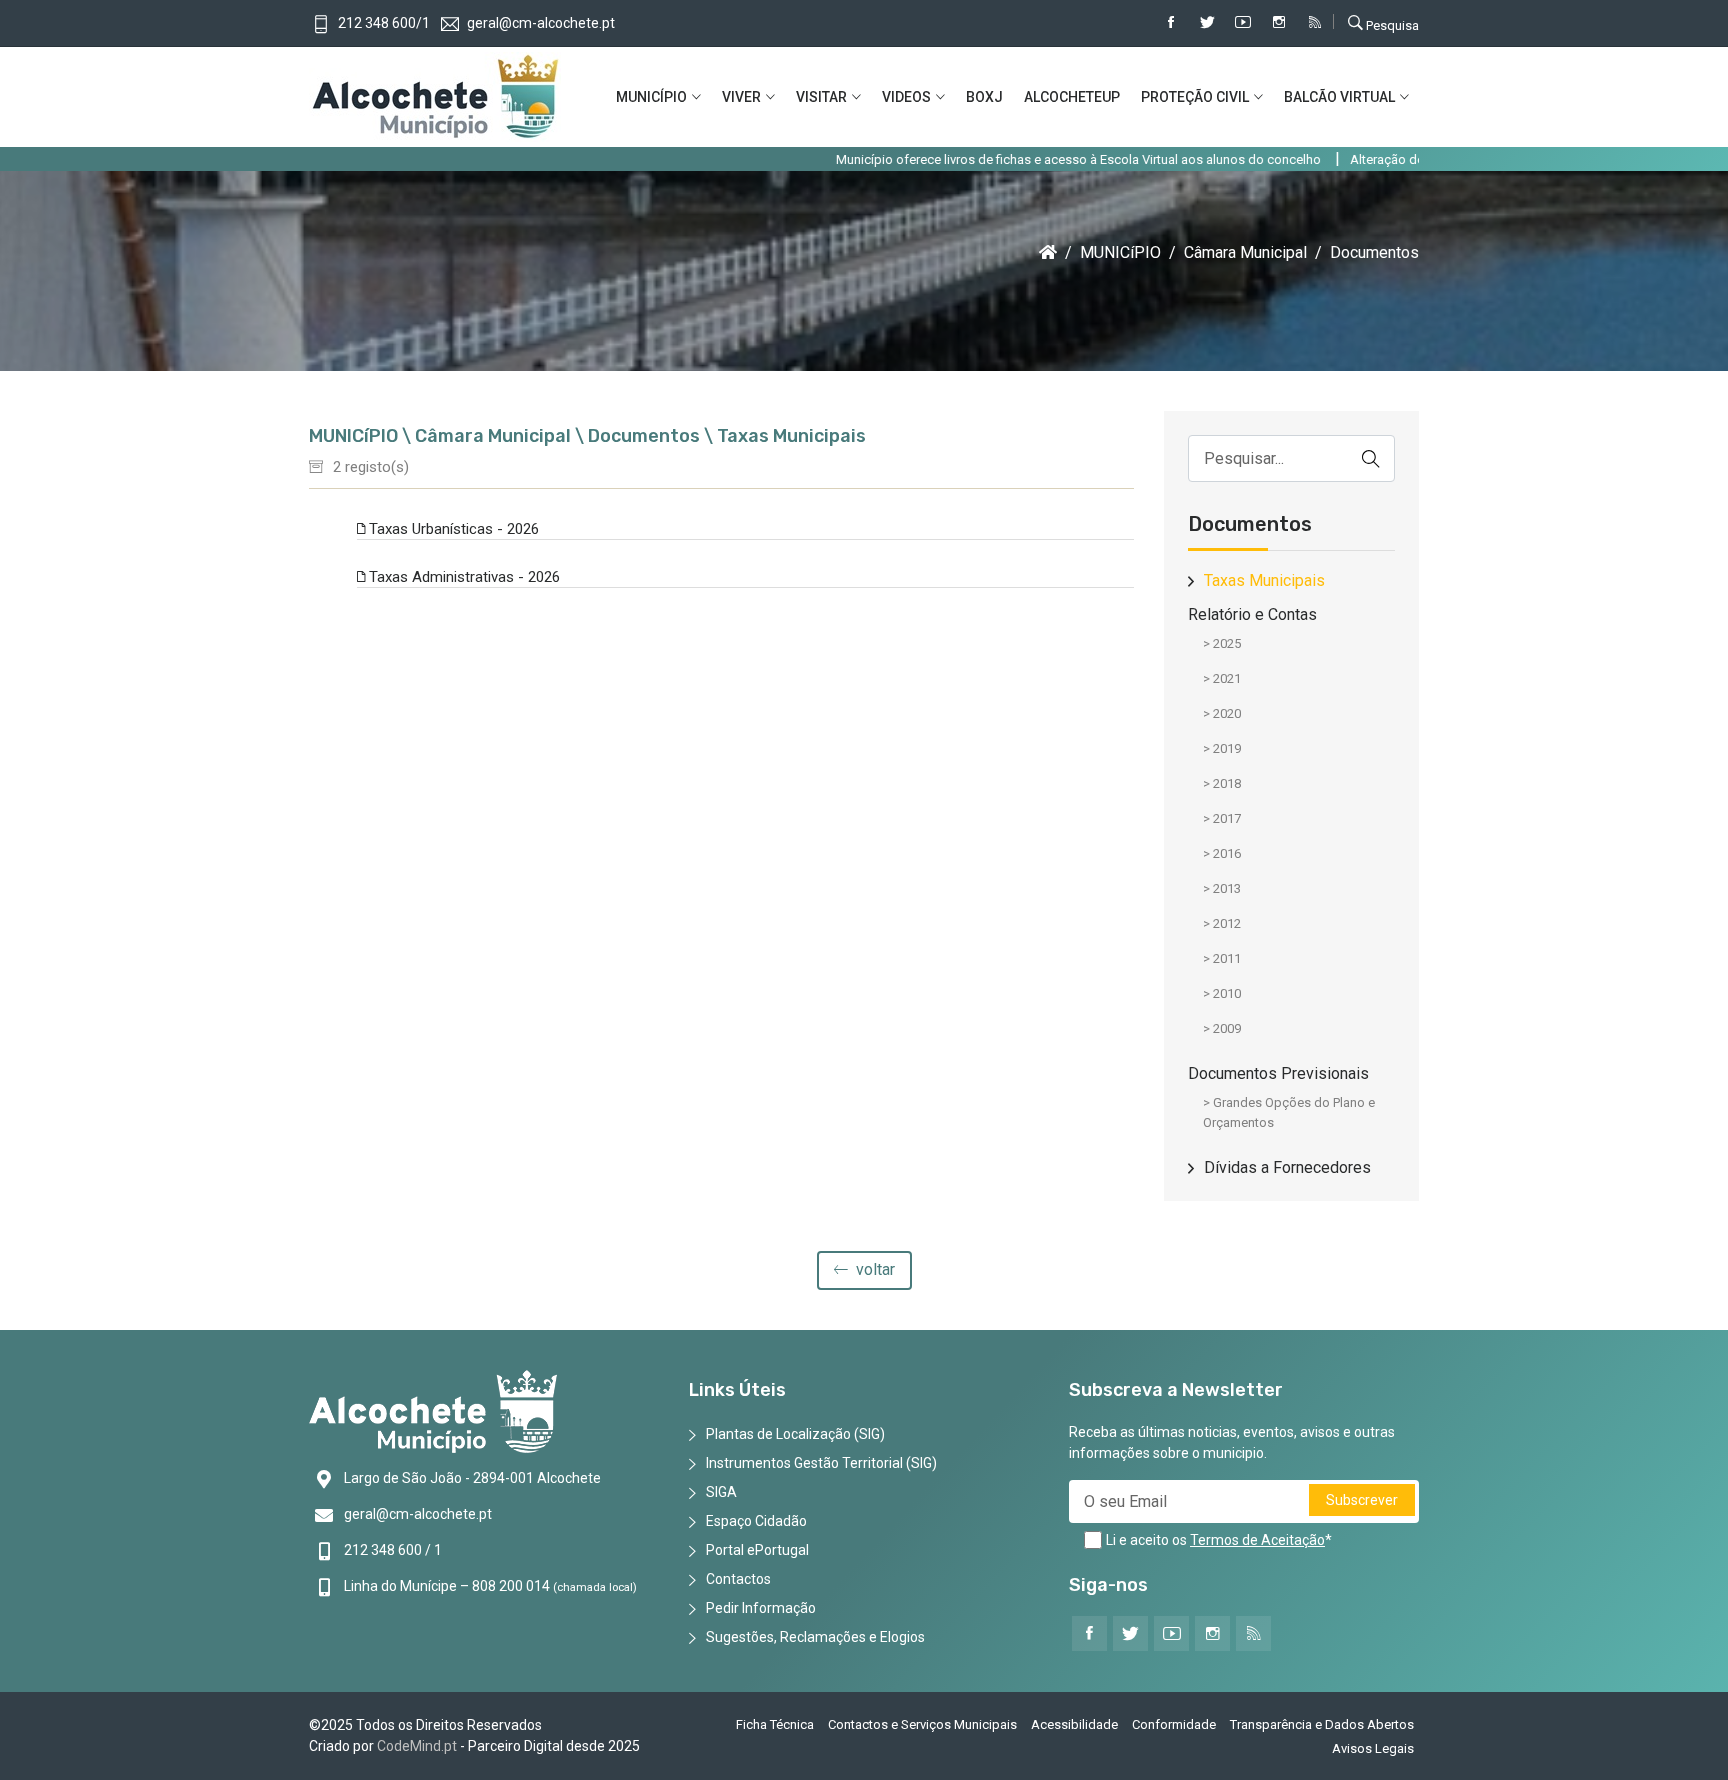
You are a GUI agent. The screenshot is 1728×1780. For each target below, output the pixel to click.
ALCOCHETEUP (1072, 97)
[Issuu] (1315, 23)
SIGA (721, 1492)
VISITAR (821, 97)
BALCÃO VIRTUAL (1339, 97)
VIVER (741, 97)
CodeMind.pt (417, 1746)
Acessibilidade (1074, 1724)
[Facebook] (1171, 23)
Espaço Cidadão (756, 1521)
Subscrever (1362, 1500)
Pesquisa (1391, 25)
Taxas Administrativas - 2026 (462, 577)
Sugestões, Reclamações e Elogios (815, 1637)
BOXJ (984, 97)
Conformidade (1174, 1724)
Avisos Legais (1373, 1748)
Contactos (738, 1579)
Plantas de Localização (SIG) (795, 1434)
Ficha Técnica (775, 1724)
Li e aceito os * (1219, 1540)
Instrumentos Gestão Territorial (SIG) (821, 1463)
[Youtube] (1243, 23)
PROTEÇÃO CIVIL (1195, 97)
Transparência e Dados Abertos (1322, 1724)
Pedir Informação (761, 1608)
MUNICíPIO (651, 97)
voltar (873, 1269)
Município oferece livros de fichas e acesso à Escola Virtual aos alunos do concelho (1010, 159)
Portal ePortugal (757, 1550)
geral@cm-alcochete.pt (418, 1514)
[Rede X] (1207, 23)
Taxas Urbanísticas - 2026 (452, 529)
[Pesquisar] (1371, 458)
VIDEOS (906, 97)
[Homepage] (1048, 252)
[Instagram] (1279, 23)
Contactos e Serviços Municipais (922, 1724)
